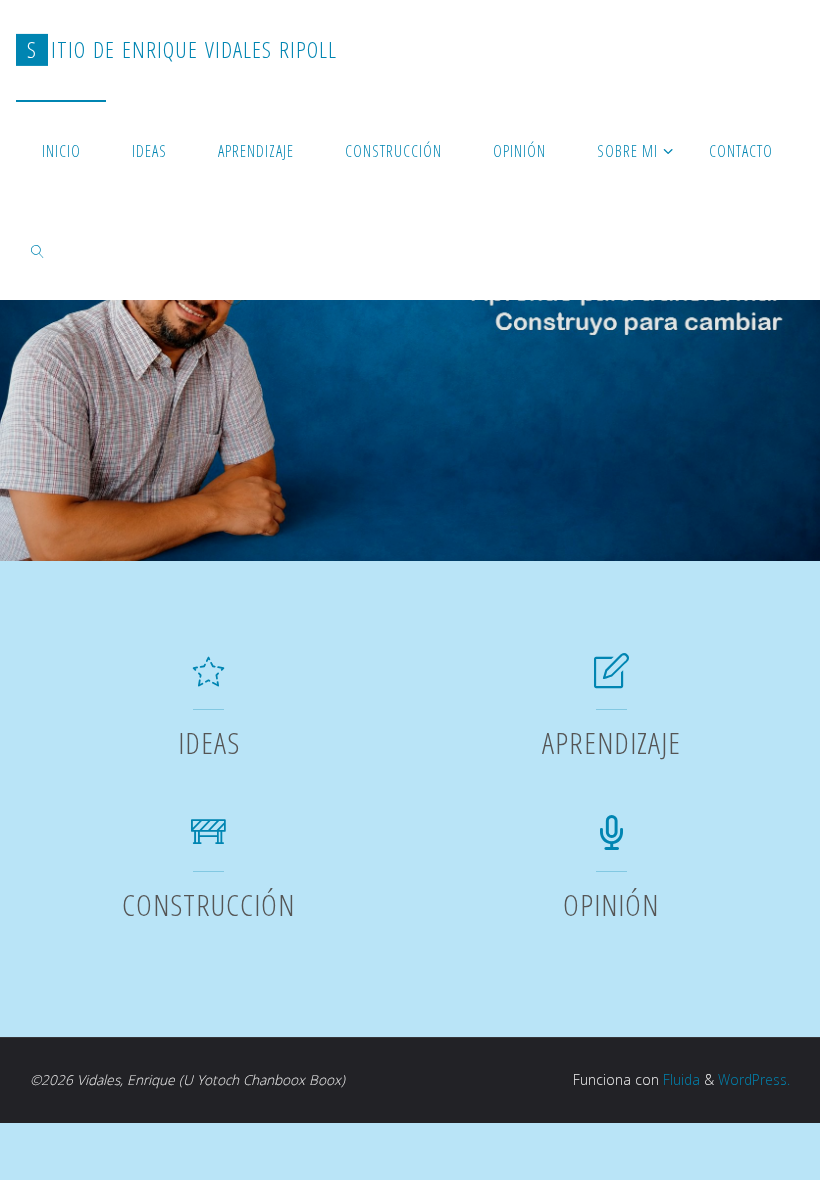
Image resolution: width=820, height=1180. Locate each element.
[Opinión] (611, 841)
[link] (37, 250)
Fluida (679, 1079)
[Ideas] (208, 680)
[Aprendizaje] (611, 680)
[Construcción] (208, 841)
